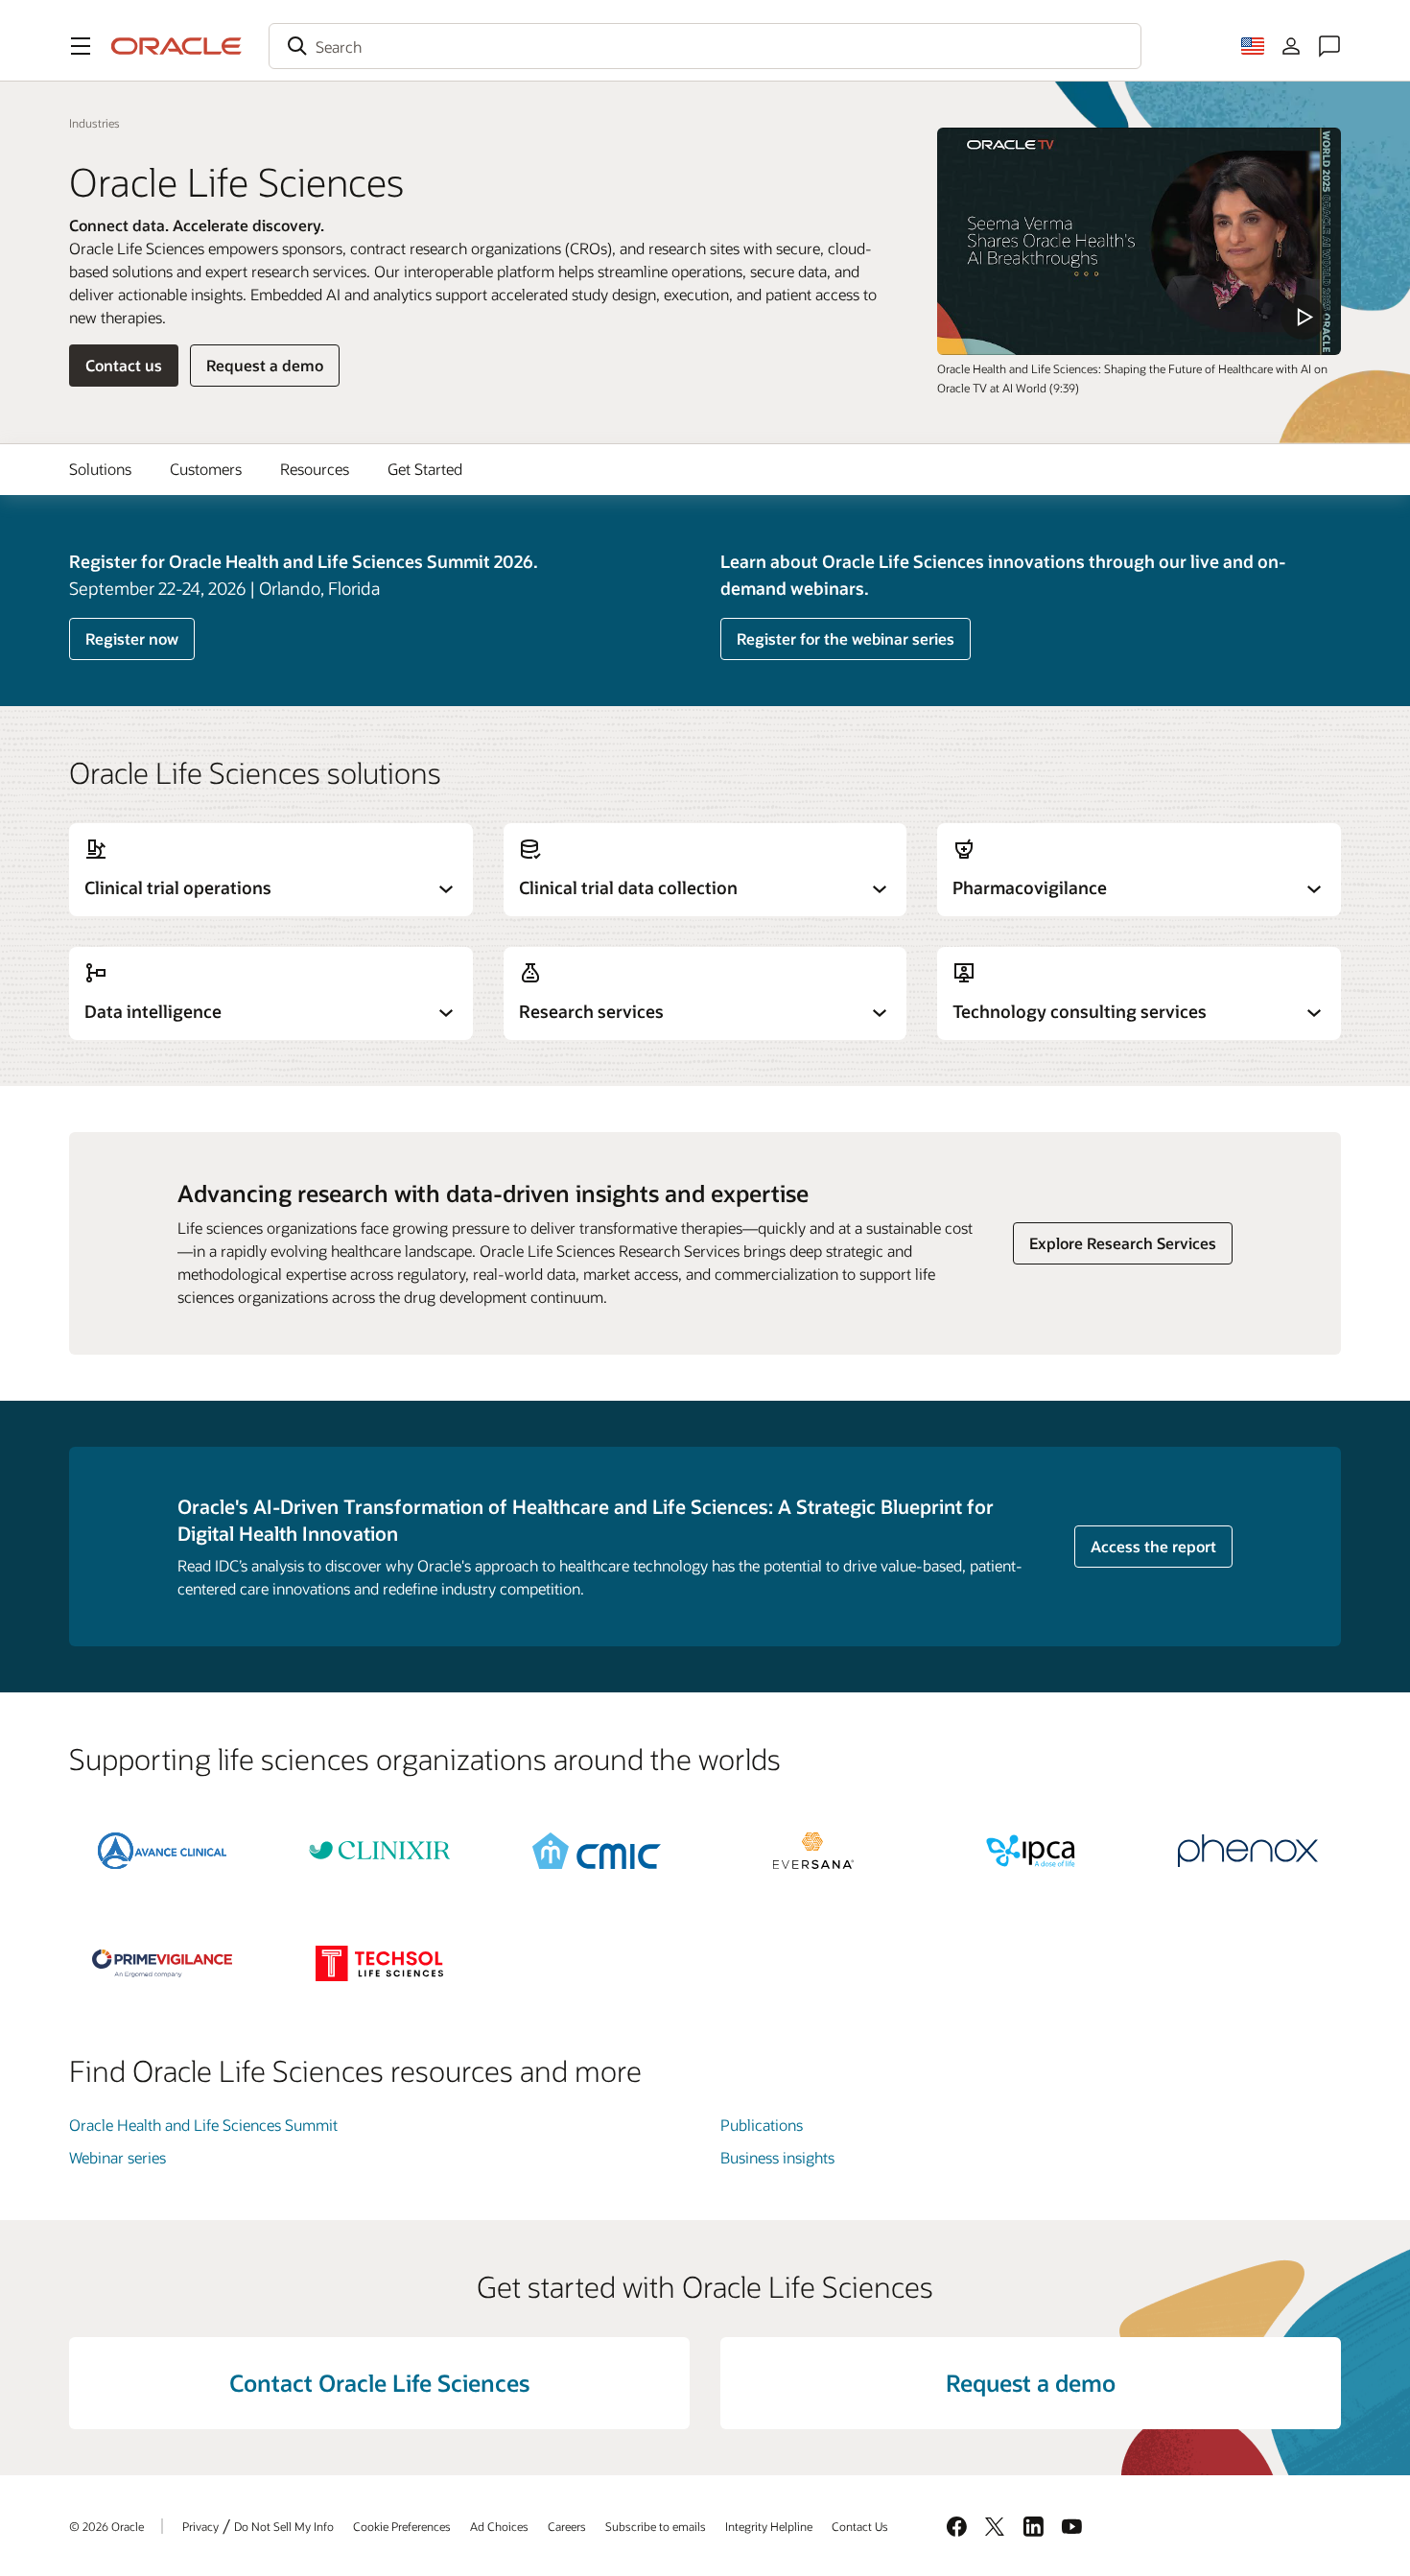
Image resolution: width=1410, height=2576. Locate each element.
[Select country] (1253, 46)
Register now (132, 638)
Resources (315, 469)
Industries (94, 123)
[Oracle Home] (176, 46)
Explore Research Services (1123, 1243)
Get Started (425, 469)
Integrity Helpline (769, 2526)
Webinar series (117, 2157)
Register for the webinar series (846, 638)
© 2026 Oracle (106, 2526)
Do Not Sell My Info (284, 2526)
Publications (762, 2125)
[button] (81, 46)
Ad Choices (499, 2526)
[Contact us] (1329, 46)
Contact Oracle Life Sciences (379, 2383)
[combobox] (705, 46)
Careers (567, 2526)
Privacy (200, 2526)
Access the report (1153, 1546)
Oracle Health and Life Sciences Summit (203, 2125)
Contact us (124, 365)
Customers (206, 469)
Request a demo (265, 365)
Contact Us (860, 2526)
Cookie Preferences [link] (402, 2526)
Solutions (100, 469)
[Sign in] (1291, 46)
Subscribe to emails (656, 2526)
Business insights (777, 2157)
